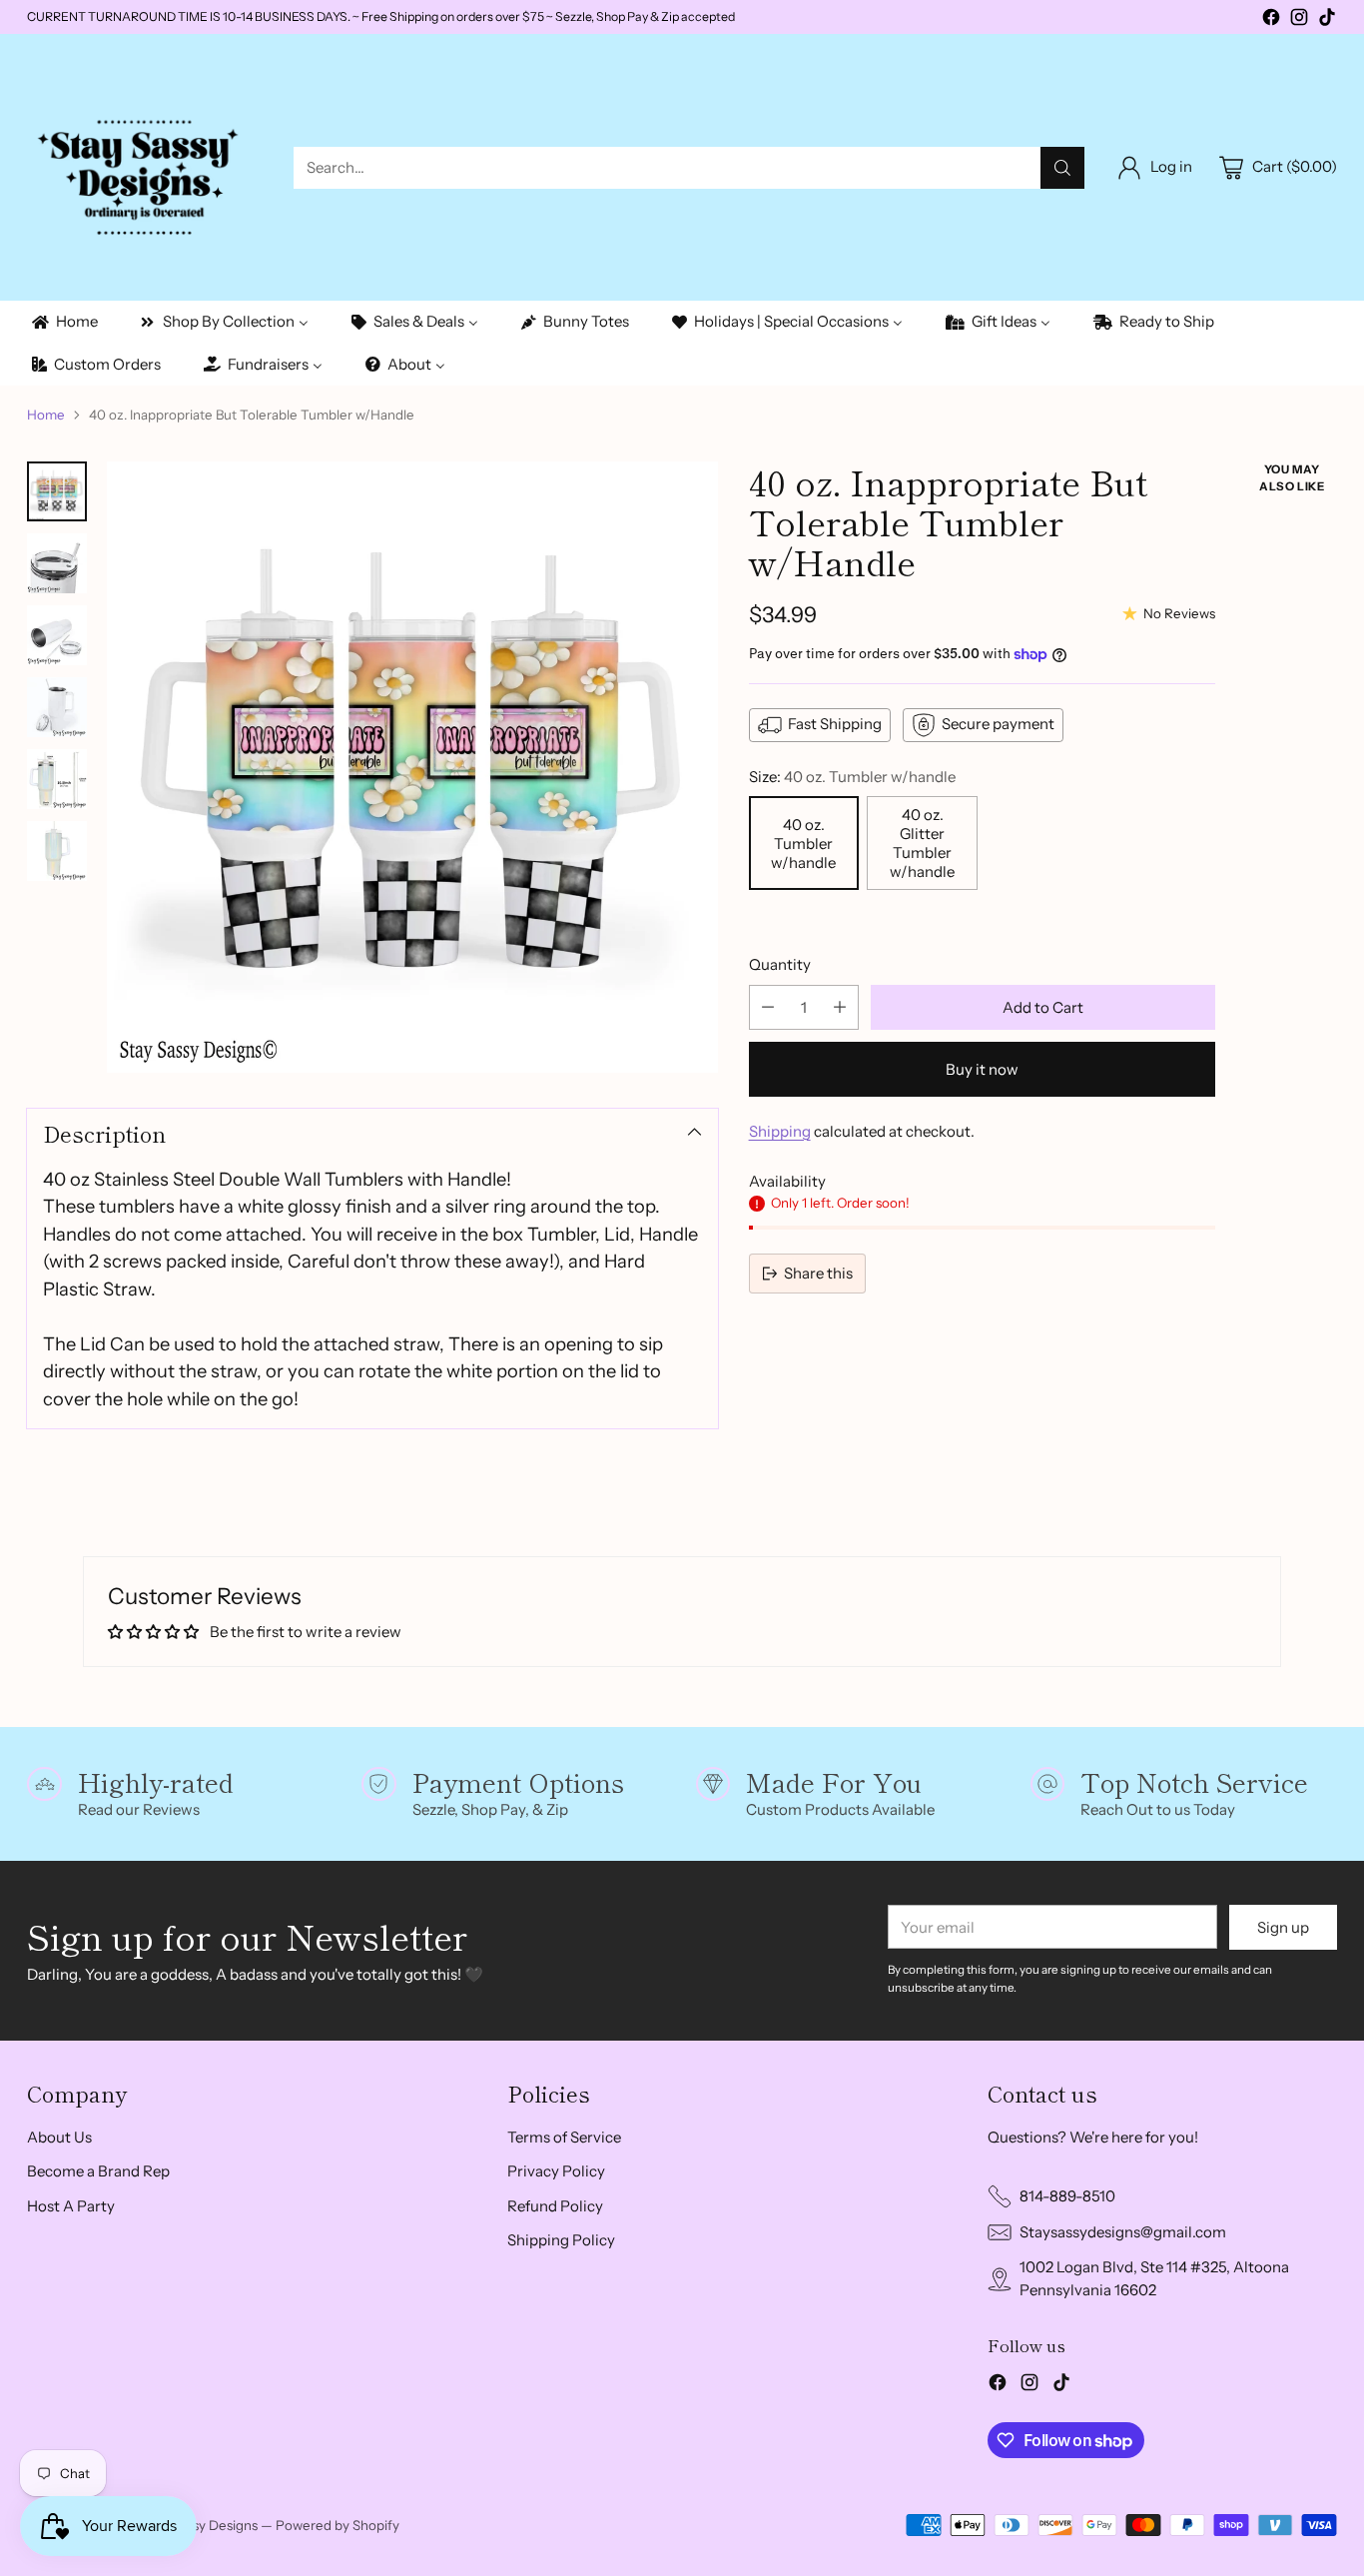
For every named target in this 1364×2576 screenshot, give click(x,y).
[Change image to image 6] (57, 851)
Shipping (780, 1131)
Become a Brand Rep (98, 2171)
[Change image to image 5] (57, 779)
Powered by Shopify (338, 2525)
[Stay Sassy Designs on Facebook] (1271, 20)
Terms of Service (564, 2137)
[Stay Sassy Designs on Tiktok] (1327, 20)
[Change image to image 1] (57, 491)
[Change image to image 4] (57, 707)
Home (46, 415)
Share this (818, 1273)
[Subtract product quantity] (768, 1007)
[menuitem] (63, 322)
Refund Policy (555, 2206)
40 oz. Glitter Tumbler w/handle (922, 843)
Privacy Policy (556, 2171)
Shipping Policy (561, 2240)
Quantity (780, 964)
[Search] (1062, 168)
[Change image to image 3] (57, 635)
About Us (59, 2137)
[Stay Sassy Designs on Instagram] (1299, 20)
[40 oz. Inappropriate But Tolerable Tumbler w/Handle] (412, 767)
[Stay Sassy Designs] (144, 167)
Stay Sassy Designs (200, 2525)
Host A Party (71, 2206)
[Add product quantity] (840, 1007)
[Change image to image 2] (57, 563)
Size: (852, 777)
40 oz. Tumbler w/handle (803, 844)
